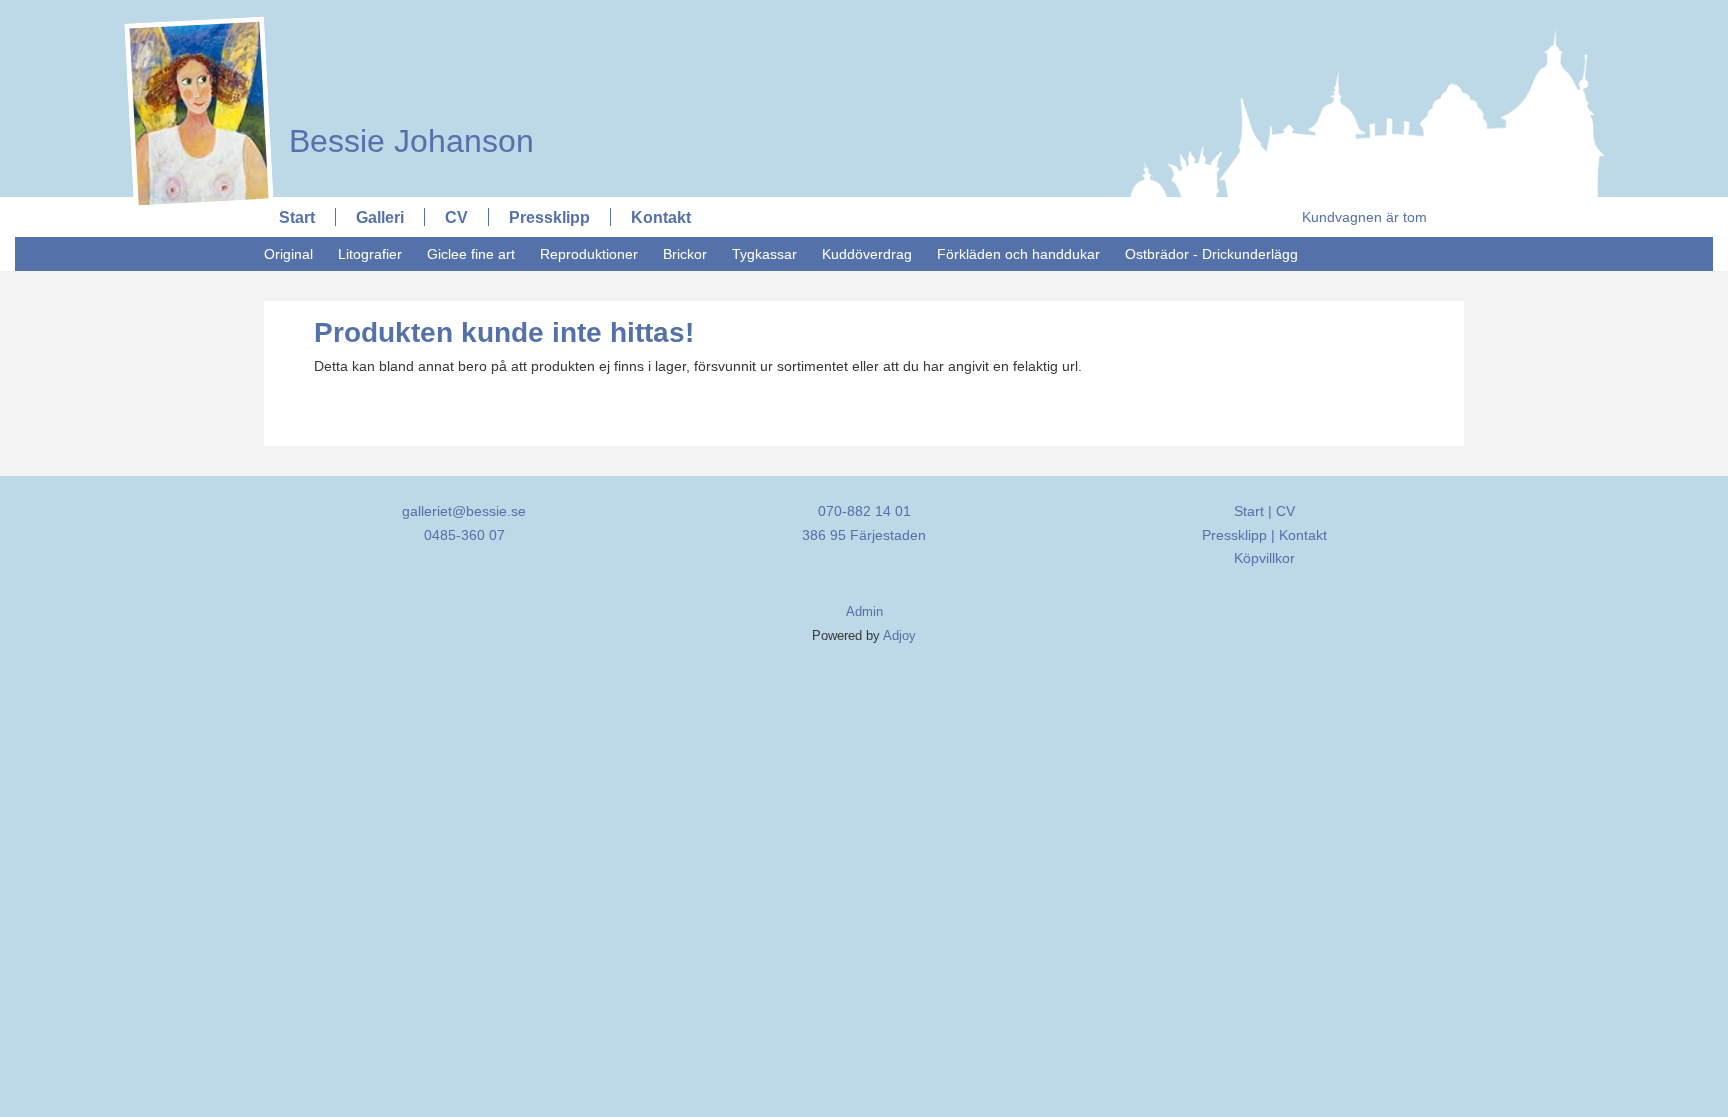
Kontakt (661, 217)
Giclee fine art (471, 254)
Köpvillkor (1264, 558)
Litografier (370, 254)
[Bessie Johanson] (401, 17)
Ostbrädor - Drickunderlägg (1211, 254)
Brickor (685, 254)
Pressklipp (549, 217)
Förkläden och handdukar (1018, 254)
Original (288, 254)
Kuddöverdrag (867, 254)
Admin (864, 612)
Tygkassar (764, 254)
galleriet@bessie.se (464, 511)
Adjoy (899, 636)
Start (297, 217)
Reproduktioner (589, 254)
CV (456, 217)
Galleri (380, 217)
